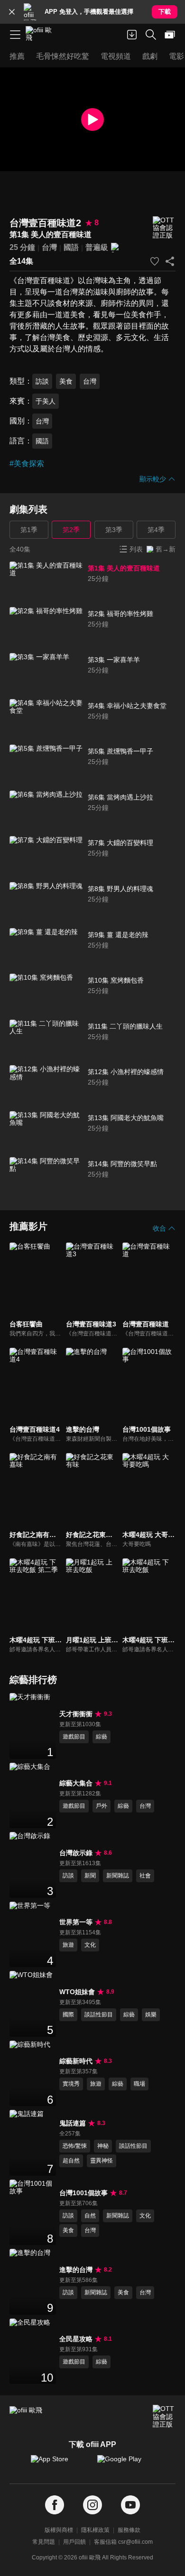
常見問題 (44, 2542)
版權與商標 (59, 2530)
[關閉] (12, 12)
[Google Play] (126, 2464)
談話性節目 (99, 2015)
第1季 (29, 530)
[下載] (132, 35)
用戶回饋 (74, 2542)
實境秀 (71, 2084)
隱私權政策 (95, 2530)
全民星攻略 (76, 2339)
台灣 (49, 247)
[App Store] (59, 2464)
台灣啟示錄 (76, 1853)
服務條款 (129, 2530)
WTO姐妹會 (77, 1992)
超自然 (71, 2161)
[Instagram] (92, 2505)
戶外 (102, 1806)
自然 (90, 2216)
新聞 (90, 1876)
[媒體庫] (170, 35)
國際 (68, 2015)
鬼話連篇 (73, 2123)
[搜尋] (151, 35)
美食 (66, 381)
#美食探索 (27, 464)
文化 (90, 1945)
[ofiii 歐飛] (42, 35)
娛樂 (151, 2015)
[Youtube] (130, 2505)
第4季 (156, 530)
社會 (145, 1876)
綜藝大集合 (76, 1783)
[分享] (170, 261)
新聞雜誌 (118, 1876)
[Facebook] (55, 2505)
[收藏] (155, 261)
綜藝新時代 (76, 2061)
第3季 (114, 530)
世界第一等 (76, 1922)
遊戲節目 (74, 1737)
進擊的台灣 (76, 2270)
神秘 (103, 2146)
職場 (139, 2084)
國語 (71, 247)
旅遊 (68, 1945)
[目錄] (15, 35)
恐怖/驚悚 (75, 2146)
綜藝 (102, 1737)
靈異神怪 (102, 2161)
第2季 (71, 530)
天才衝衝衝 (76, 1714)
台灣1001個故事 (83, 2193)
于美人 (46, 401)
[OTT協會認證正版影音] (164, 228)
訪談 (42, 381)
